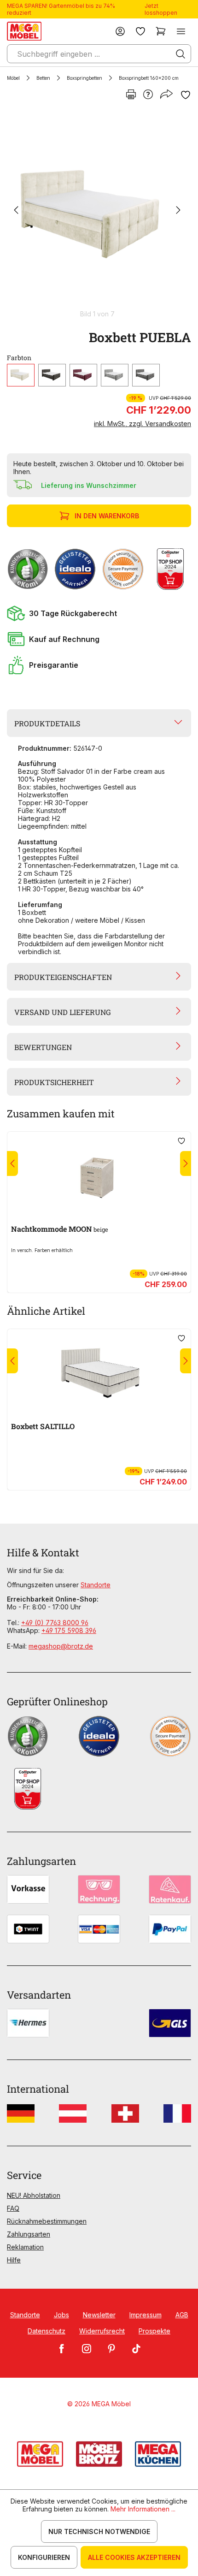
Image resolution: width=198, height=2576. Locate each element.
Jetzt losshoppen (161, 9)
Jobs (61, 2315)
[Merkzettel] (140, 31)
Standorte (96, 1585)
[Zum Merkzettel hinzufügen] (186, 95)
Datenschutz (47, 2331)
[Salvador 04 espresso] (52, 375)
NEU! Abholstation (34, 2195)
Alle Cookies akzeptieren (134, 2557)
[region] (99, 215)
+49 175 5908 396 (69, 1630)
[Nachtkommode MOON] (99, 1169)
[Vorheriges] (16, 211)
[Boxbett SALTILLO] (99, 1367)
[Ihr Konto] (120, 31)
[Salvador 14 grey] (115, 375)
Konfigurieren (44, 2557)
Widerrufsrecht (102, 2331)
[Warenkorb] (161, 31)
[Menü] (181, 31)
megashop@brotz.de (61, 1646)
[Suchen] (181, 54)
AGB (182, 2315)
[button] (99, 613)
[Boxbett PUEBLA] (97, 211)
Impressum (146, 2315)
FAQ (13, 2208)
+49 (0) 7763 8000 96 (55, 1623)
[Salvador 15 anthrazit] (146, 375)
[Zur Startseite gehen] (24, 31)
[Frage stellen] (148, 95)
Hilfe (14, 2260)
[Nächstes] (178, 211)
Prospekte (154, 2331)
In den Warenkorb (107, 516)
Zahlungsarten (29, 2234)
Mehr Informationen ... (143, 2509)
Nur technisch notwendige (99, 2531)
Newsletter (99, 2315)
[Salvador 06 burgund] (83, 375)
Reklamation (25, 2247)
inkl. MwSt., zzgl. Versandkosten (143, 424)
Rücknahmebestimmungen (47, 2221)
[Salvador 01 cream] (21, 375)
